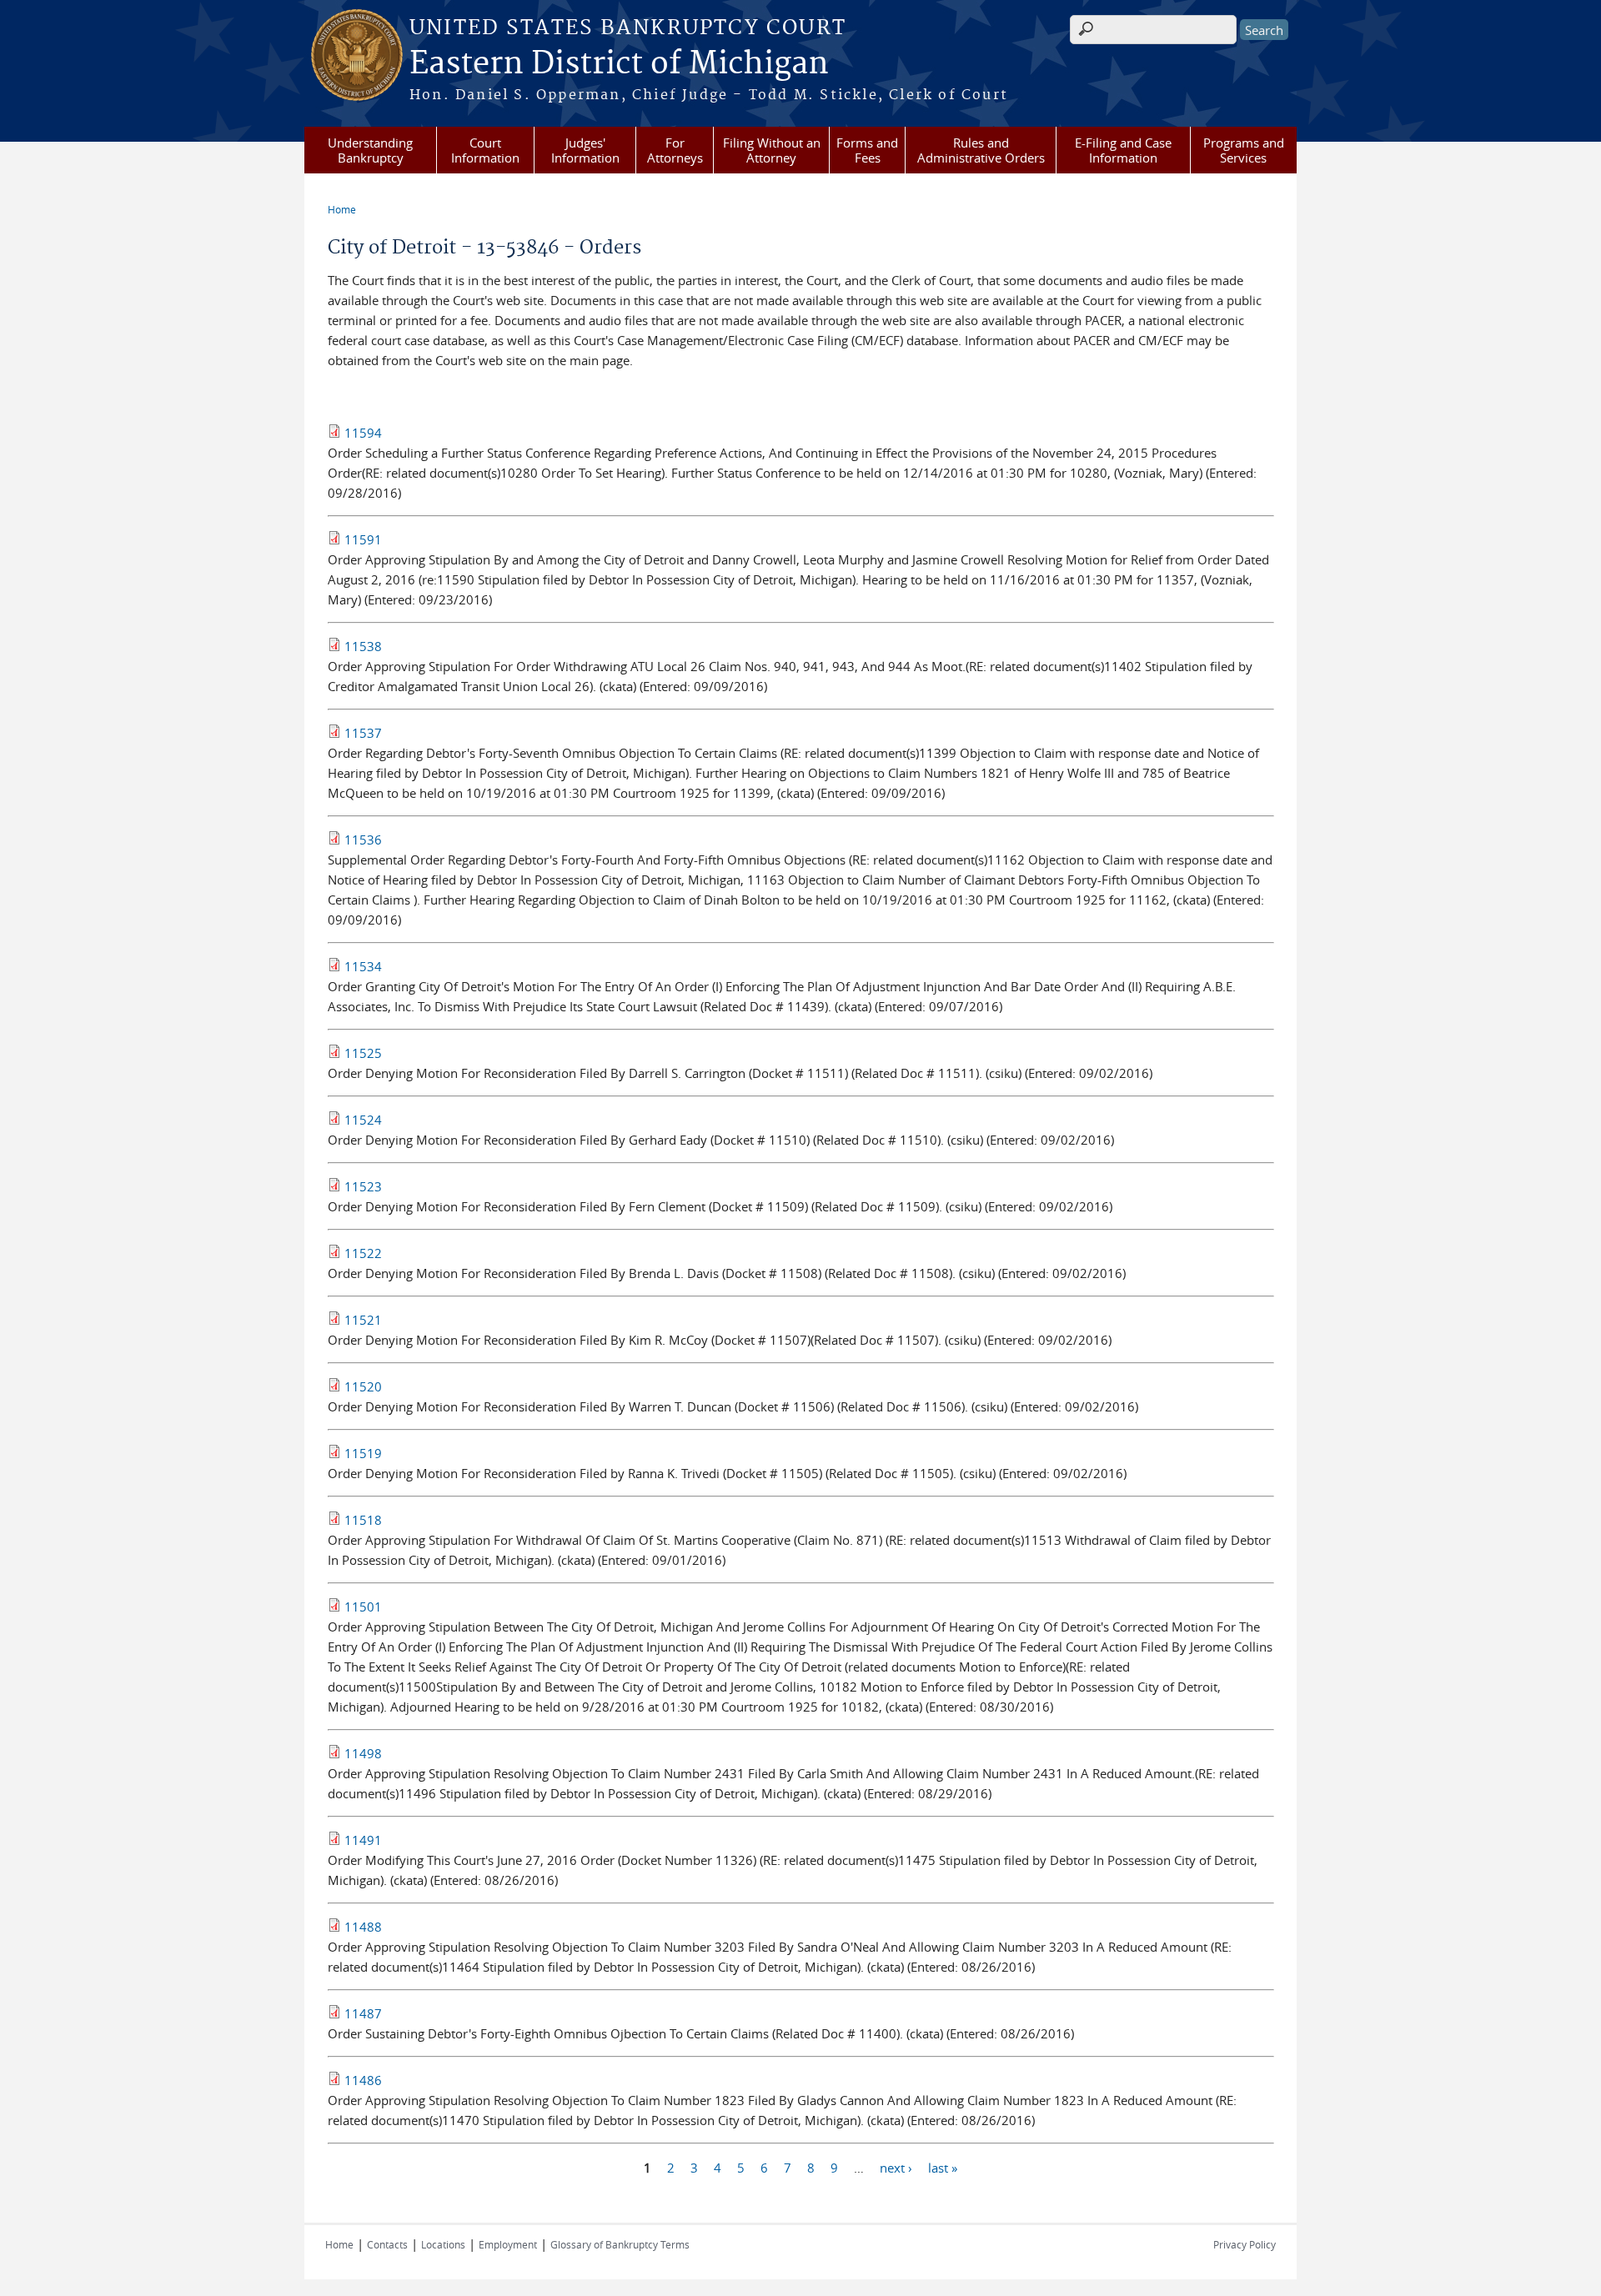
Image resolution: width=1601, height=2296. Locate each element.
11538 (363, 646)
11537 (363, 733)
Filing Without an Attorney (772, 150)
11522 (363, 1253)
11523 (363, 1186)
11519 (363, 1453)
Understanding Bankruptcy (370, 150)
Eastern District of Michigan (619, 64)
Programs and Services (1244, 150)
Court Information (485, 150)
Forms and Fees (867, 150)
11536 (363, 840)
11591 (363, 539)
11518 (363, 1520)
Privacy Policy (1245, 2244)
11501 (363, 1607)
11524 (363, 1120)
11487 (363, 2013)
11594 (363, 433)
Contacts (387, 2244)
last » (943, 2167)
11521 (363, 1320)
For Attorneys (675, 150)
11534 (363, 966)
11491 (363, 1840)
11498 (363, 1753)
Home (342, 209)
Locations (443, 2244)
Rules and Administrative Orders (981, 150)
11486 (363, 2080)
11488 (363, 1927)
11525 (363, 1053)
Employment (508, 2244)
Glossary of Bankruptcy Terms (620, 2244)
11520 (363, 1386)
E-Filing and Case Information (1123, 150)
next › (896, 2167)
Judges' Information (585, 150)
